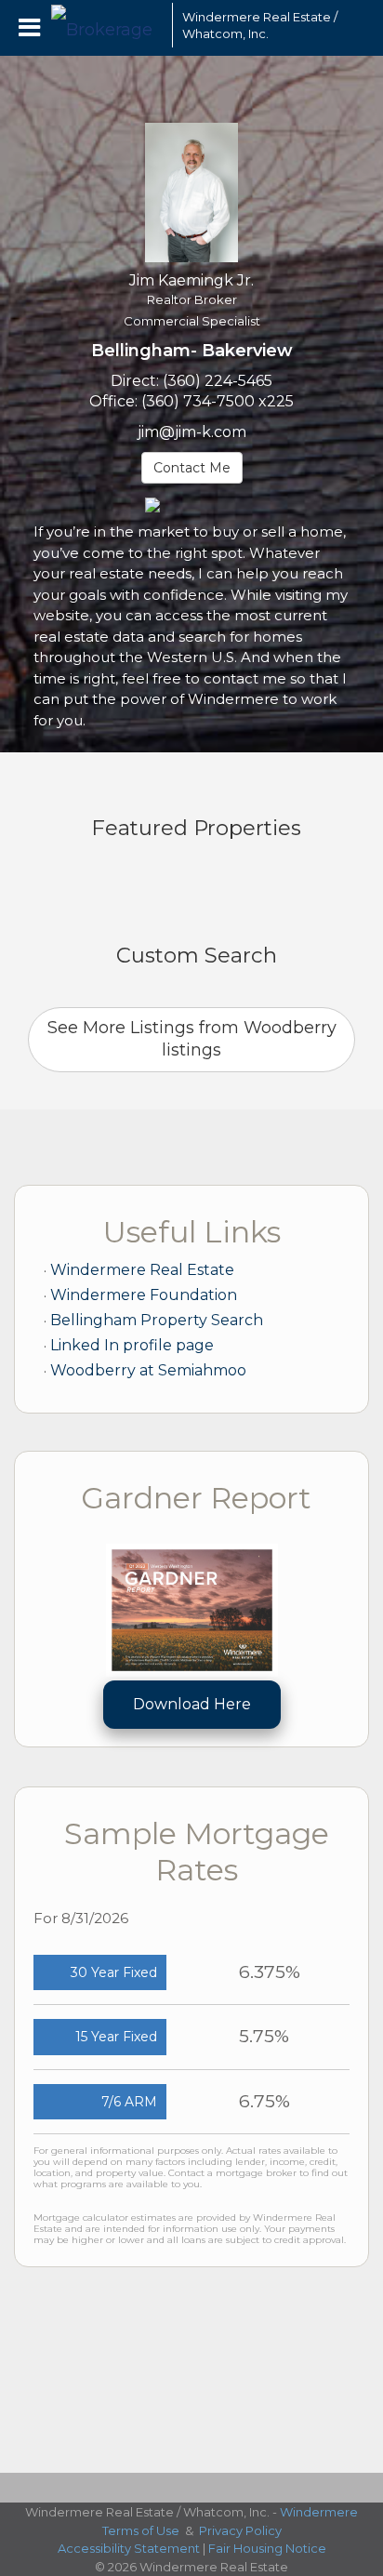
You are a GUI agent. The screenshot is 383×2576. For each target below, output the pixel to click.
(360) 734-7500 (198, 401)
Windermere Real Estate (142, 1270)
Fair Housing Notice (267, 2548)
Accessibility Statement (129, 2548)
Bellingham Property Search (157, 1320)
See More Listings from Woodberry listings (192, 1039)
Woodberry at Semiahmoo (148, 1370)
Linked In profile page (132, 1345)
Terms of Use (141, 2530)
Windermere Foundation (144, 1295)
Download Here (192, 1704)
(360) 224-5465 (218, 381)
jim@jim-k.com (192, 432)
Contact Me (192, 468)
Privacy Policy (240, 2530)
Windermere (319, 2512)
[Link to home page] (107, 25)
